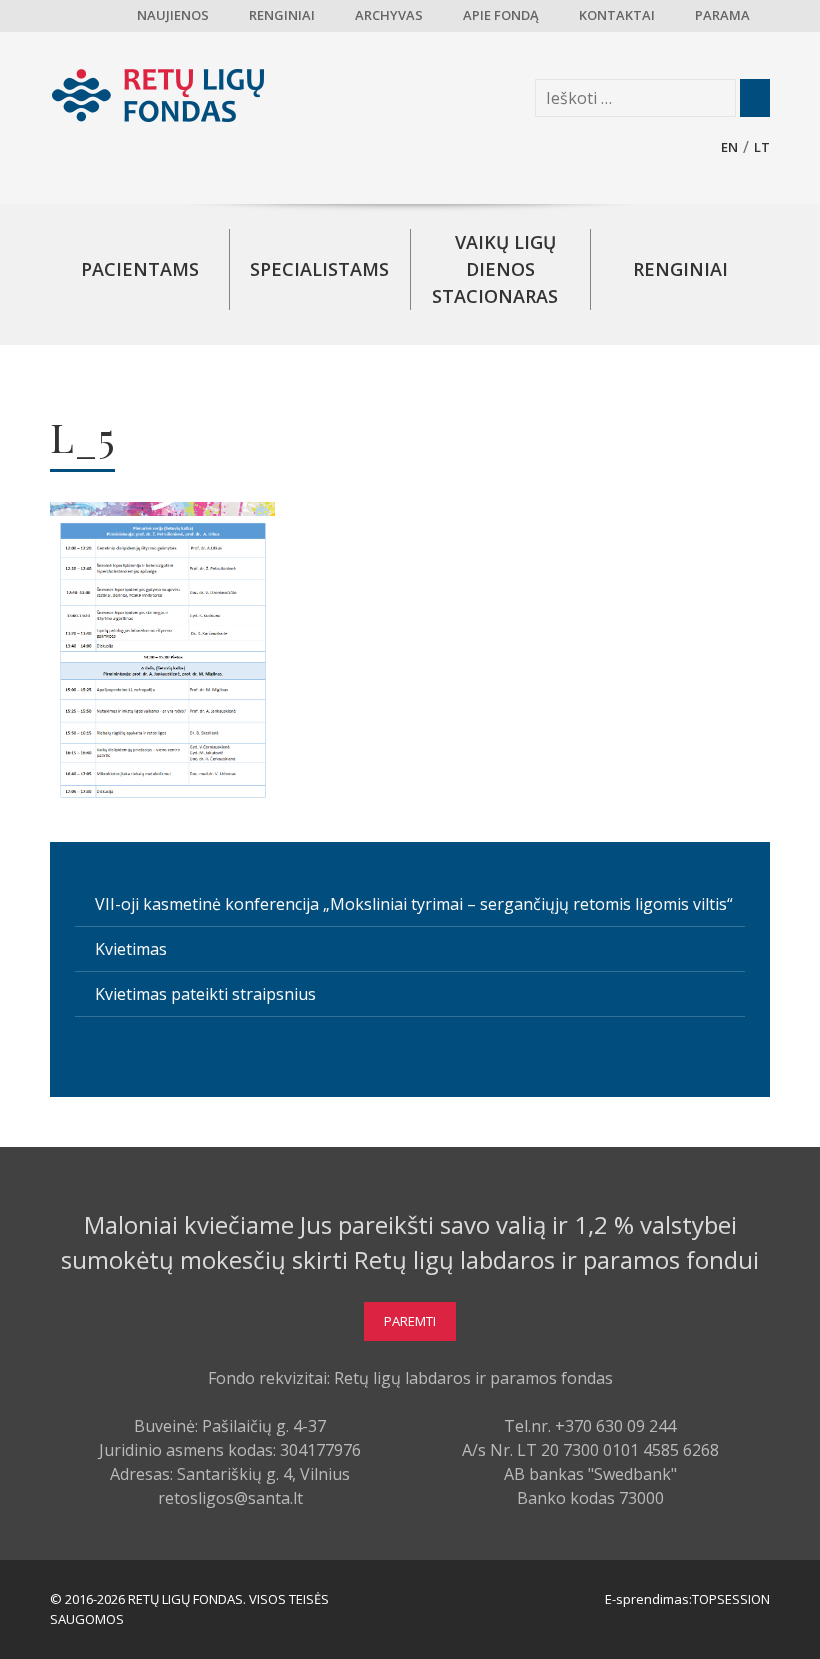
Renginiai (282, 15)
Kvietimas (131, 949)
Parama (722, 15)
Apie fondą (501, 15)
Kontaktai (617, 15)
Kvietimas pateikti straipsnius (205, 994)
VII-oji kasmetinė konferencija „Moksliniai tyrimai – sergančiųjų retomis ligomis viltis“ (414, 904)
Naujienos (173, 15)
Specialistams (319, 269)
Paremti (410, 1321)
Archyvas (389, 15)
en (729, 147)
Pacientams (140, 269)
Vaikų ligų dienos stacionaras (495, 269)
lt (762, 147)
